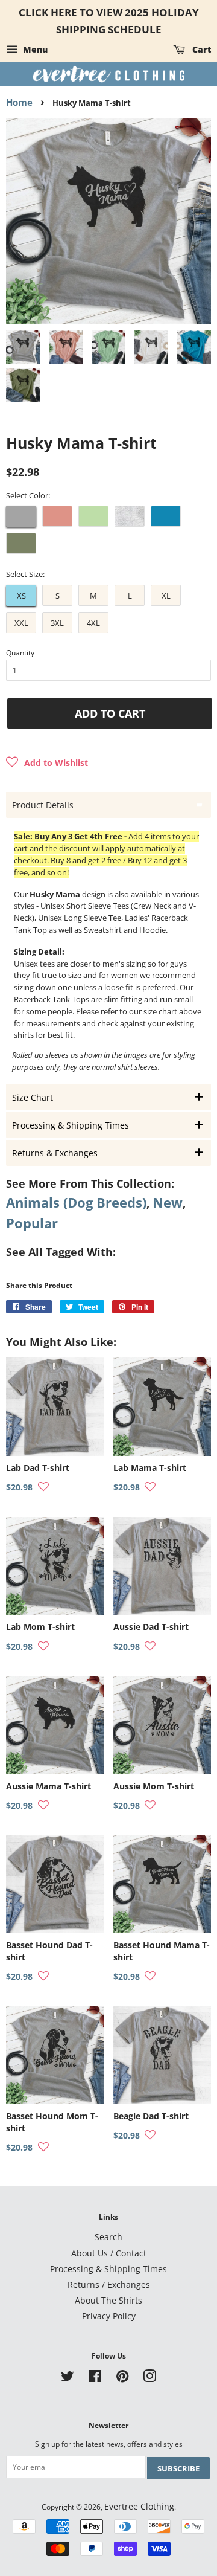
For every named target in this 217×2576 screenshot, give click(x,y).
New (168, 1203)
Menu (34, 49)
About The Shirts (108, 2300)
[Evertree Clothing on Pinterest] (122, 2378)
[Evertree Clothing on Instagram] (149, 2378)
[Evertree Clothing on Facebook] (95, 2378)
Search (108, 2237)
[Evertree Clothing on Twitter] (68, 2378)
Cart (200, 49)
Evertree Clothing (139, 2506)
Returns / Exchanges (109, 2285)
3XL (57, 623)
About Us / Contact (109, 2253)
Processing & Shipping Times (108, 2269)
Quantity (20, 653)
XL (166, 596)
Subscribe (178, 2468)
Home (19, 102)
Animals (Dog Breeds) (76, 1203)
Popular (32, 1223)
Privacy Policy (109, 2316)
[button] (47, 763)
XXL (21, 623)
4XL (93, 623)
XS (21, 596)
